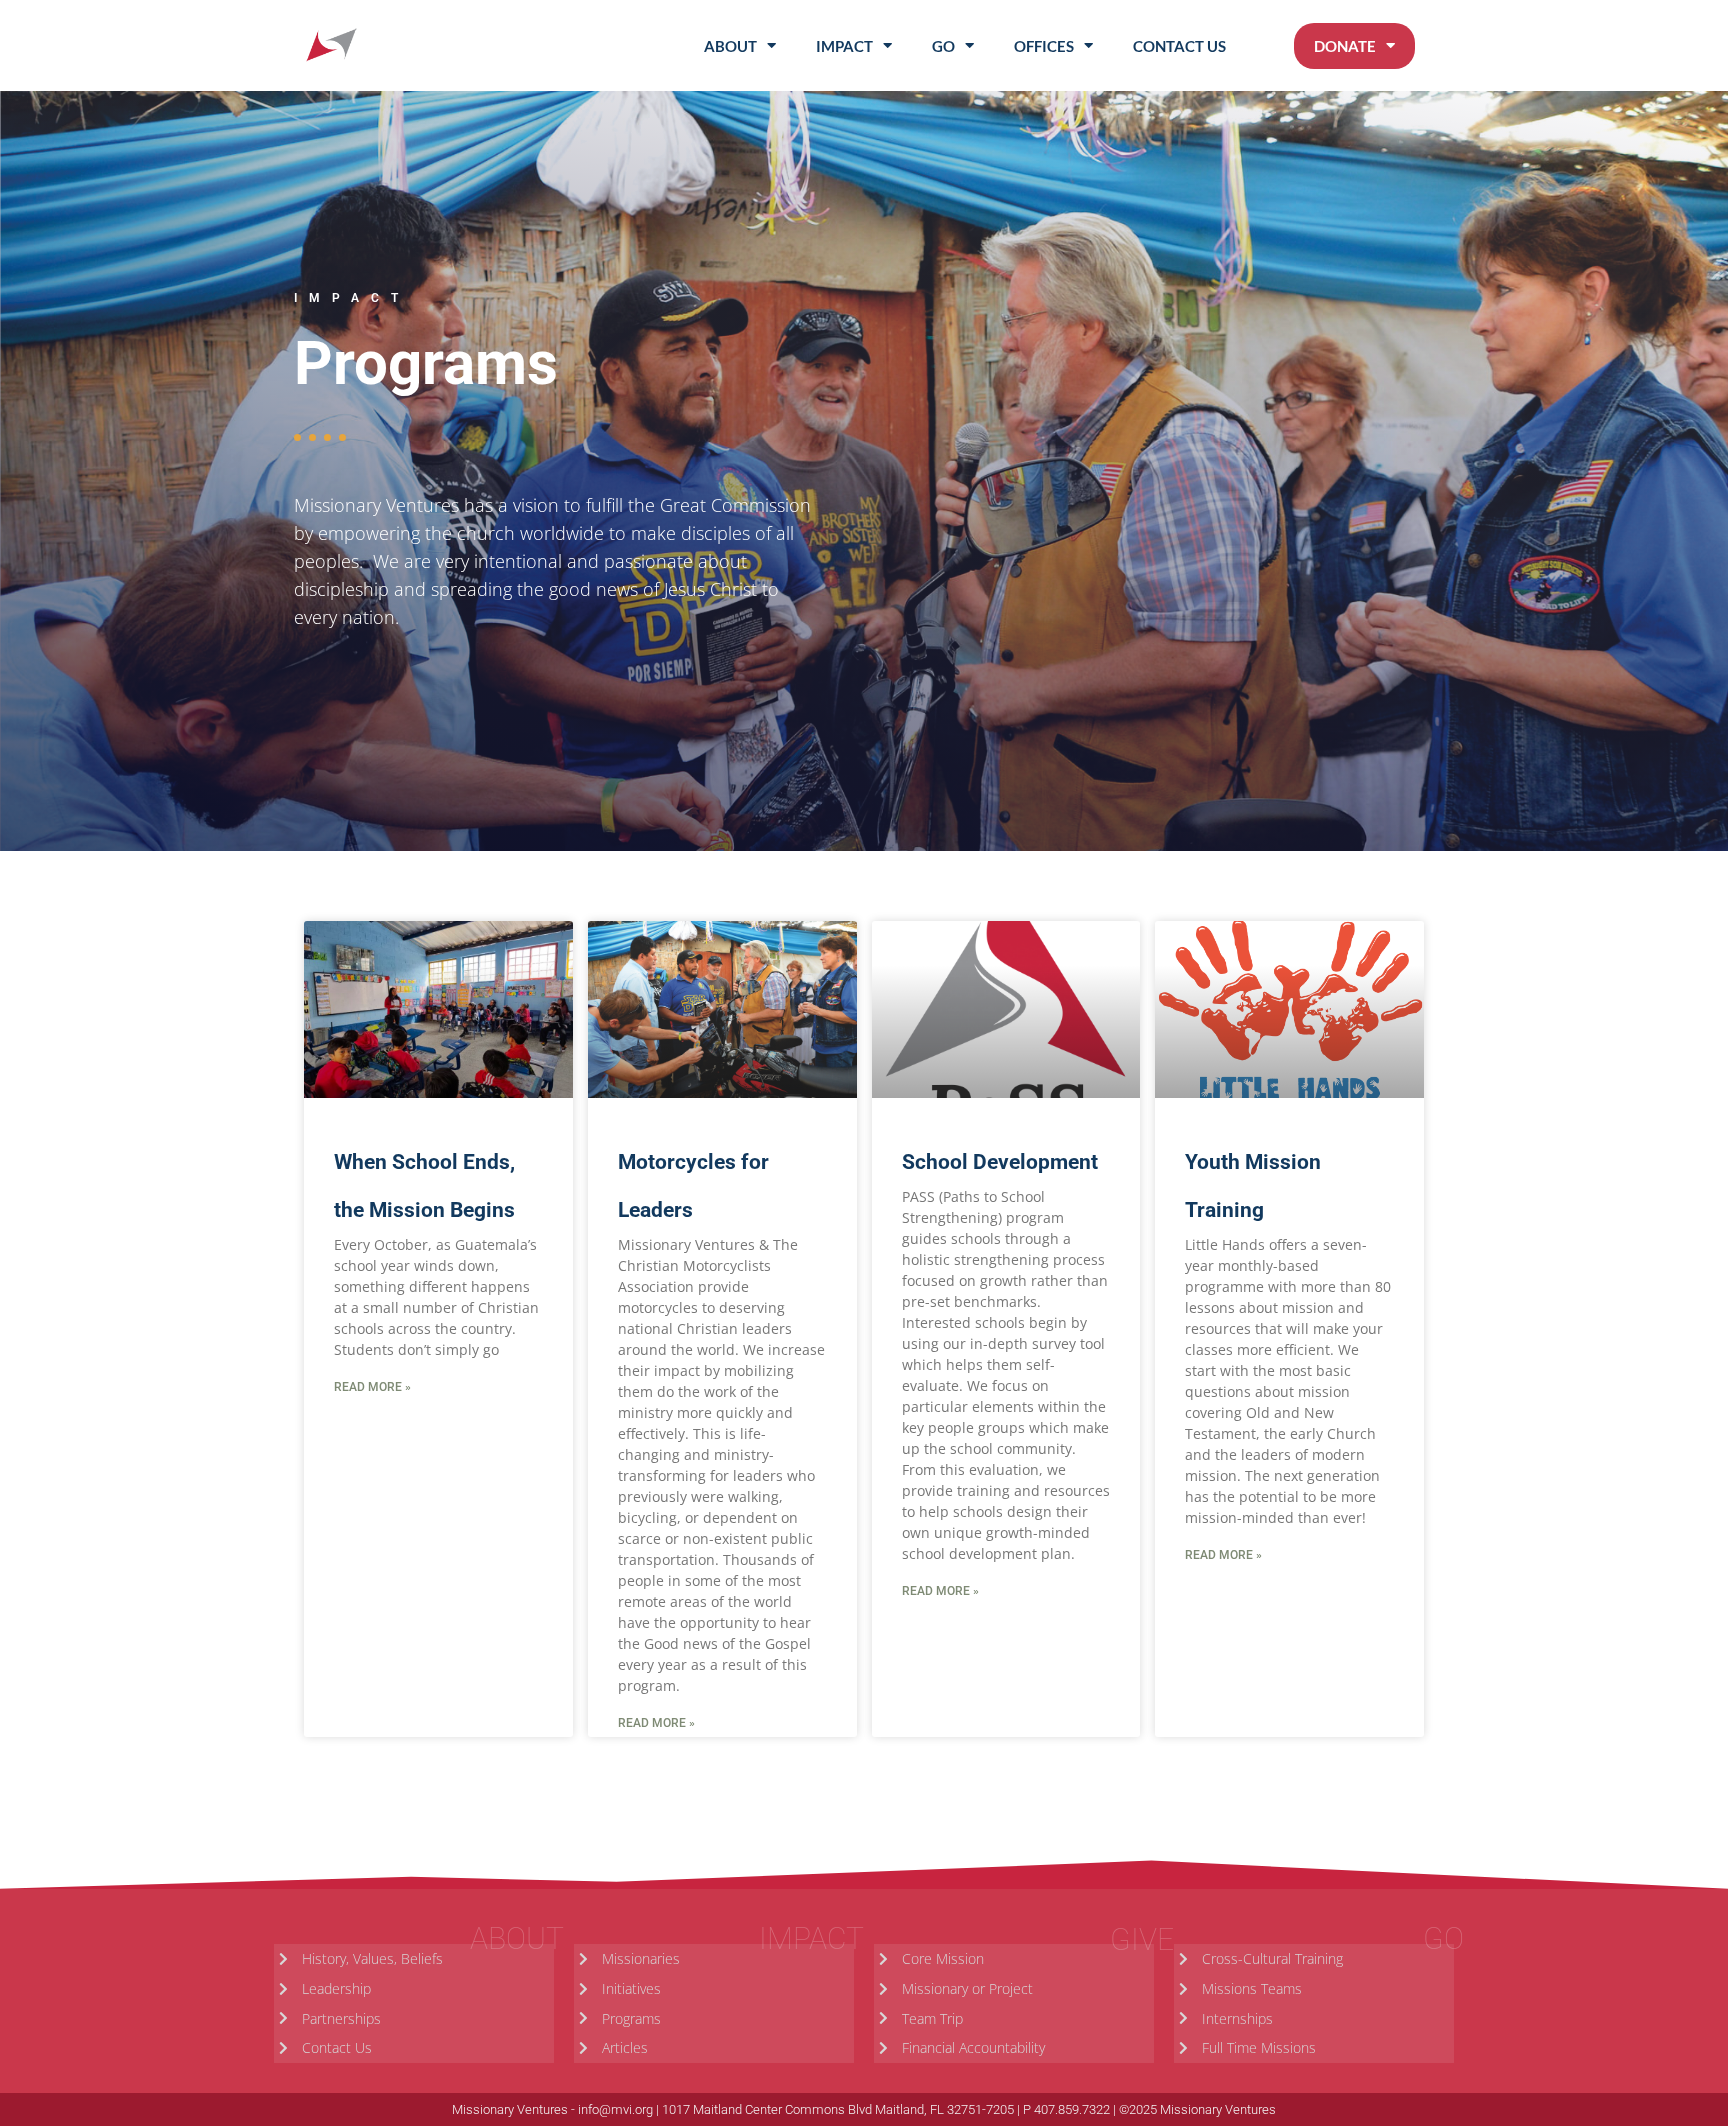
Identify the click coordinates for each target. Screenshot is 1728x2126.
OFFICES (1044, 46)
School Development (1000, 1162)
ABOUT (730, 46)
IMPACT (844, 46)
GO (943, 46)
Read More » (372, 1387)
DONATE (1345, 46)
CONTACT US (1179, 46)
